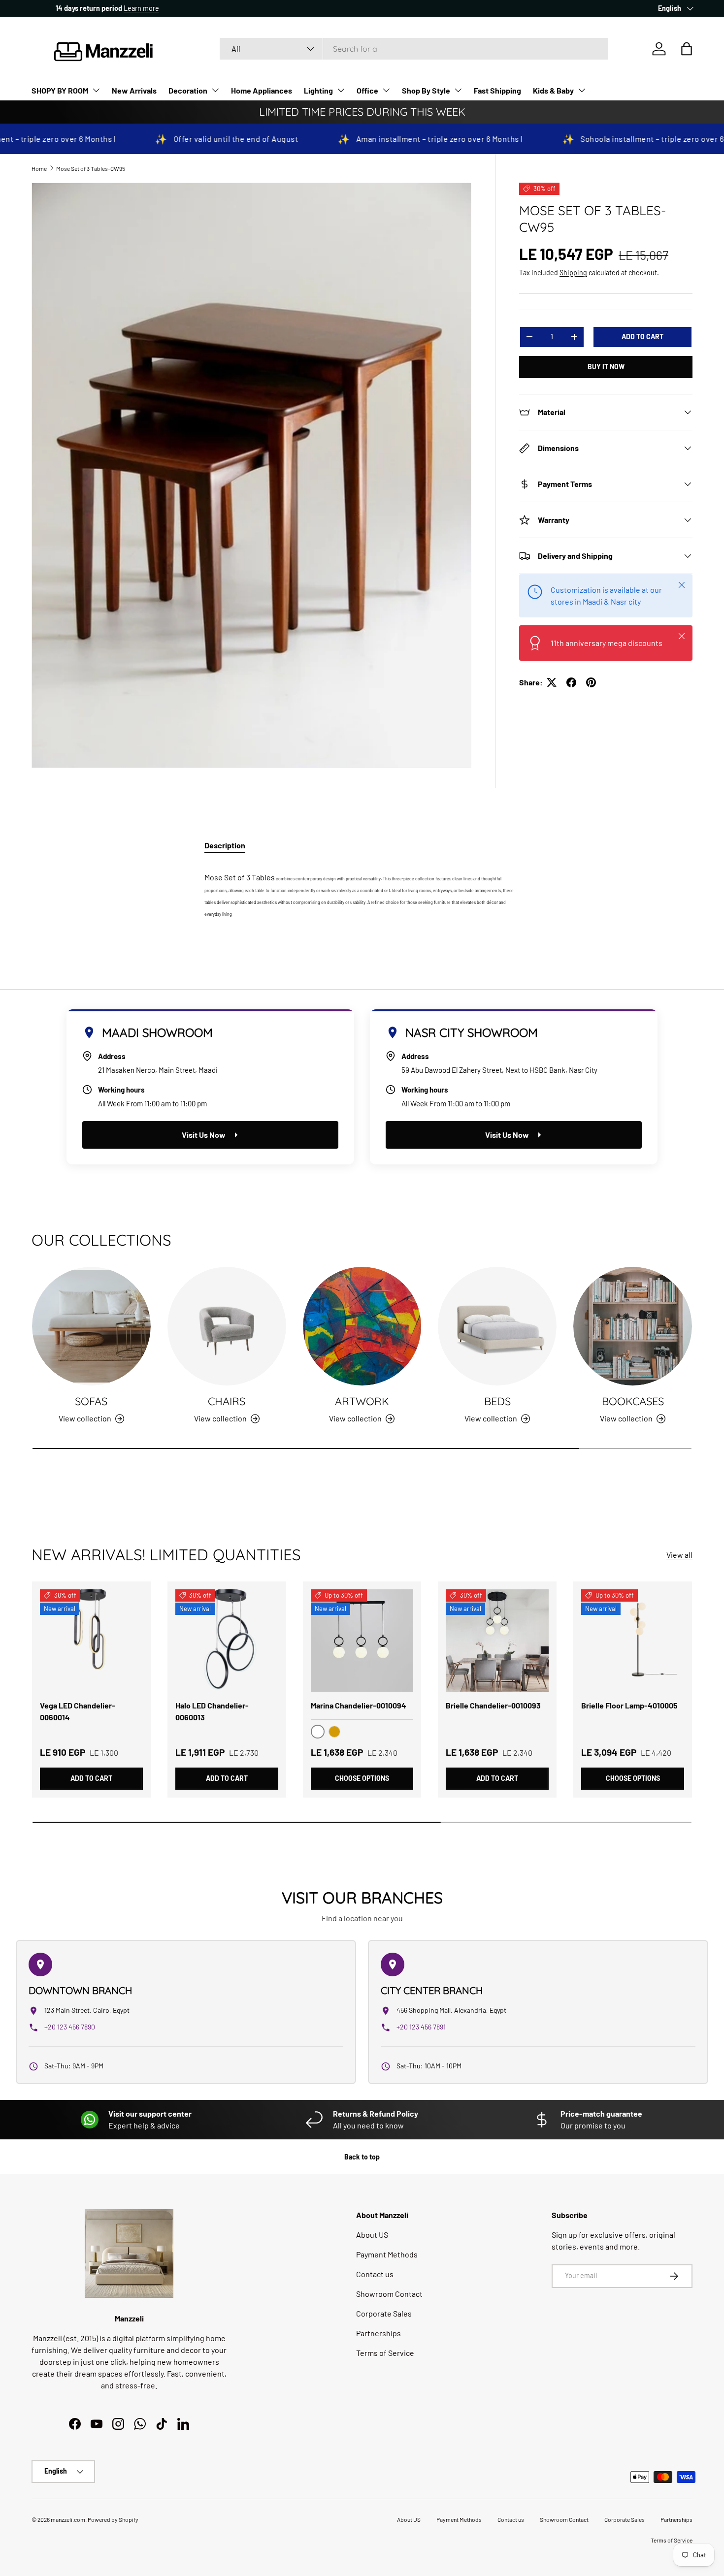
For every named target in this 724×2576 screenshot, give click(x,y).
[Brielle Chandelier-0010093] (497, 1641)
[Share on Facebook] (571, 682)
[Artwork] (362, 1326)
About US (372, 2235)
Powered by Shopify (113, 2519)
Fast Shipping (497, 90)
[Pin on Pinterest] (591, 682)
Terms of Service (385, 2353)
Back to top (362, 2157)
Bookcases (633, 1401)
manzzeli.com (68, 2519)
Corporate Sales (384, 2313)
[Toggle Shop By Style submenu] (458, 90)
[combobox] (414, 49)
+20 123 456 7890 (70, 2027)
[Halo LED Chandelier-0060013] (227, 1641)
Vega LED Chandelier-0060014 (78, 1711)
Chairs (227, 1401)
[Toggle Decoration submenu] (215, 90)
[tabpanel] (362, 891)
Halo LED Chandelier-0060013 (212, 1711)
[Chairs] (227, 1326)
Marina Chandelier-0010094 (359, 1705)
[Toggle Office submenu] (386, 90)
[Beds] (497, 1326)
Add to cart (642, 337)
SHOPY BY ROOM (60, 90)
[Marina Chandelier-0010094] (362, 1641)
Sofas (91, 1401)
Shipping (573, 273)
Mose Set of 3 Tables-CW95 (91, 168)
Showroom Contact (389, 2294)
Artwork (362, 1401)
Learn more (122, 8)
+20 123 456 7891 (421, 2027)
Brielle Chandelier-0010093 (493, 1705)
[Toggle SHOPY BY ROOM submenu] (96, 90)
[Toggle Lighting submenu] (341, 90)
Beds (497, 1401)
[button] (687, 49)
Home (39, 168)
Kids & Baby (553, 90)
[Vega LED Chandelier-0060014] (91, 1641)
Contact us (375, 2274)
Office (367, 90)
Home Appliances (262, 90)
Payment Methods (387, 2254)
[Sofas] (91, 1326)
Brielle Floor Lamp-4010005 (629, 1705)
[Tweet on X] (552, 682)
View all (679, 1555)
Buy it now (606, 367)
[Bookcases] (633, 1326)
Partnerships (378, 2333)
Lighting (318, 90)
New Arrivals (134, 90)
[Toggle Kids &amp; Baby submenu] (582, 90)
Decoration (188, 90)
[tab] (225, 845)
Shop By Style (426, 90)
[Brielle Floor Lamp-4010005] (633, 1641)
